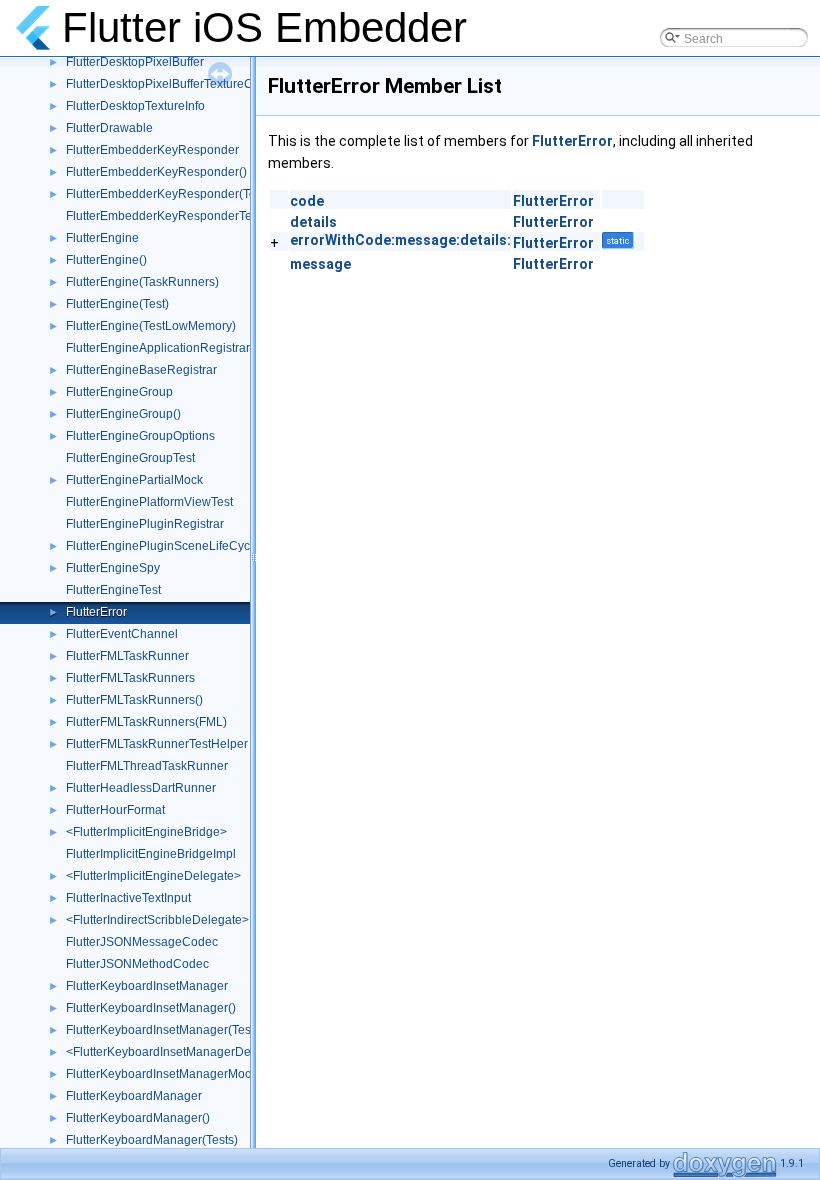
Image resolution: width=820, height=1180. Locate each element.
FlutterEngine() (106, 260)
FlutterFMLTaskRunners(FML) (146, 722)
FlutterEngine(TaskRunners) (142, 282)
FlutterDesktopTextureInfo (135, 106)
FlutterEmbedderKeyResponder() (156, 172)
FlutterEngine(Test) (117, 304)
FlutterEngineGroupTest (130, 458)
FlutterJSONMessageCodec (142, 942)
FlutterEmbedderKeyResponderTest (163, 216)
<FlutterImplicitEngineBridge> (146, 832)
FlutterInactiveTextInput (128, 898)
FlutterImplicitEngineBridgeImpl (151, 854)
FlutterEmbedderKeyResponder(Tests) (170, 194)
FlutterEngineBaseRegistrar (141, 370)
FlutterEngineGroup (119, 392)
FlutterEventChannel (122, 634)
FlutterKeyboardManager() (138, 1118)
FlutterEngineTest (113, 590)
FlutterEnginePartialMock (134, 480)
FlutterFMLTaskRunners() (134, 700)
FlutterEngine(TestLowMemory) (151, 326)
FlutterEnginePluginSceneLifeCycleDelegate (188, 546)
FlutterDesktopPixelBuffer (135, 62)
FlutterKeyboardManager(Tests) (152, 1140)
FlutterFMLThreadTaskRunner (147, 766)
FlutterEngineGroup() (123, 414)
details (313, 222)
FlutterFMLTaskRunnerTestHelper (157, 744)
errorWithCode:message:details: (400, 240)
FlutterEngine (102, 238)
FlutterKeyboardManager (134, 1096)
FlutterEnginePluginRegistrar (145, 524)
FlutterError (96, 612)
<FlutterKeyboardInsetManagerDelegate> (179, 1052)
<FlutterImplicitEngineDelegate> (153, 876)
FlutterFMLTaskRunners (130, 678)
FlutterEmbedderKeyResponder (152, 150)
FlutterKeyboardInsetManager (147, 986)
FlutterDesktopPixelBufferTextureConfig (173, 84)
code (307, 201)
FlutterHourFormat (115, 810)
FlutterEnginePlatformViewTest (149, 502)
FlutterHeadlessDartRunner (141, 788)
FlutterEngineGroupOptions (140, 436)
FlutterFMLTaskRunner (127, 656)
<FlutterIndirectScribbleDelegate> (157, 920)
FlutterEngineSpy (113, 568)
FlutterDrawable (109, 128)
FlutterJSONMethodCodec (137, 964)
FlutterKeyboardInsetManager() (151, 1008)
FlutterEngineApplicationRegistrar (158, 348)
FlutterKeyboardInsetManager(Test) (162, 1030)
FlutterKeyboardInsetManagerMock (161, 1074)
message (320, 264)
